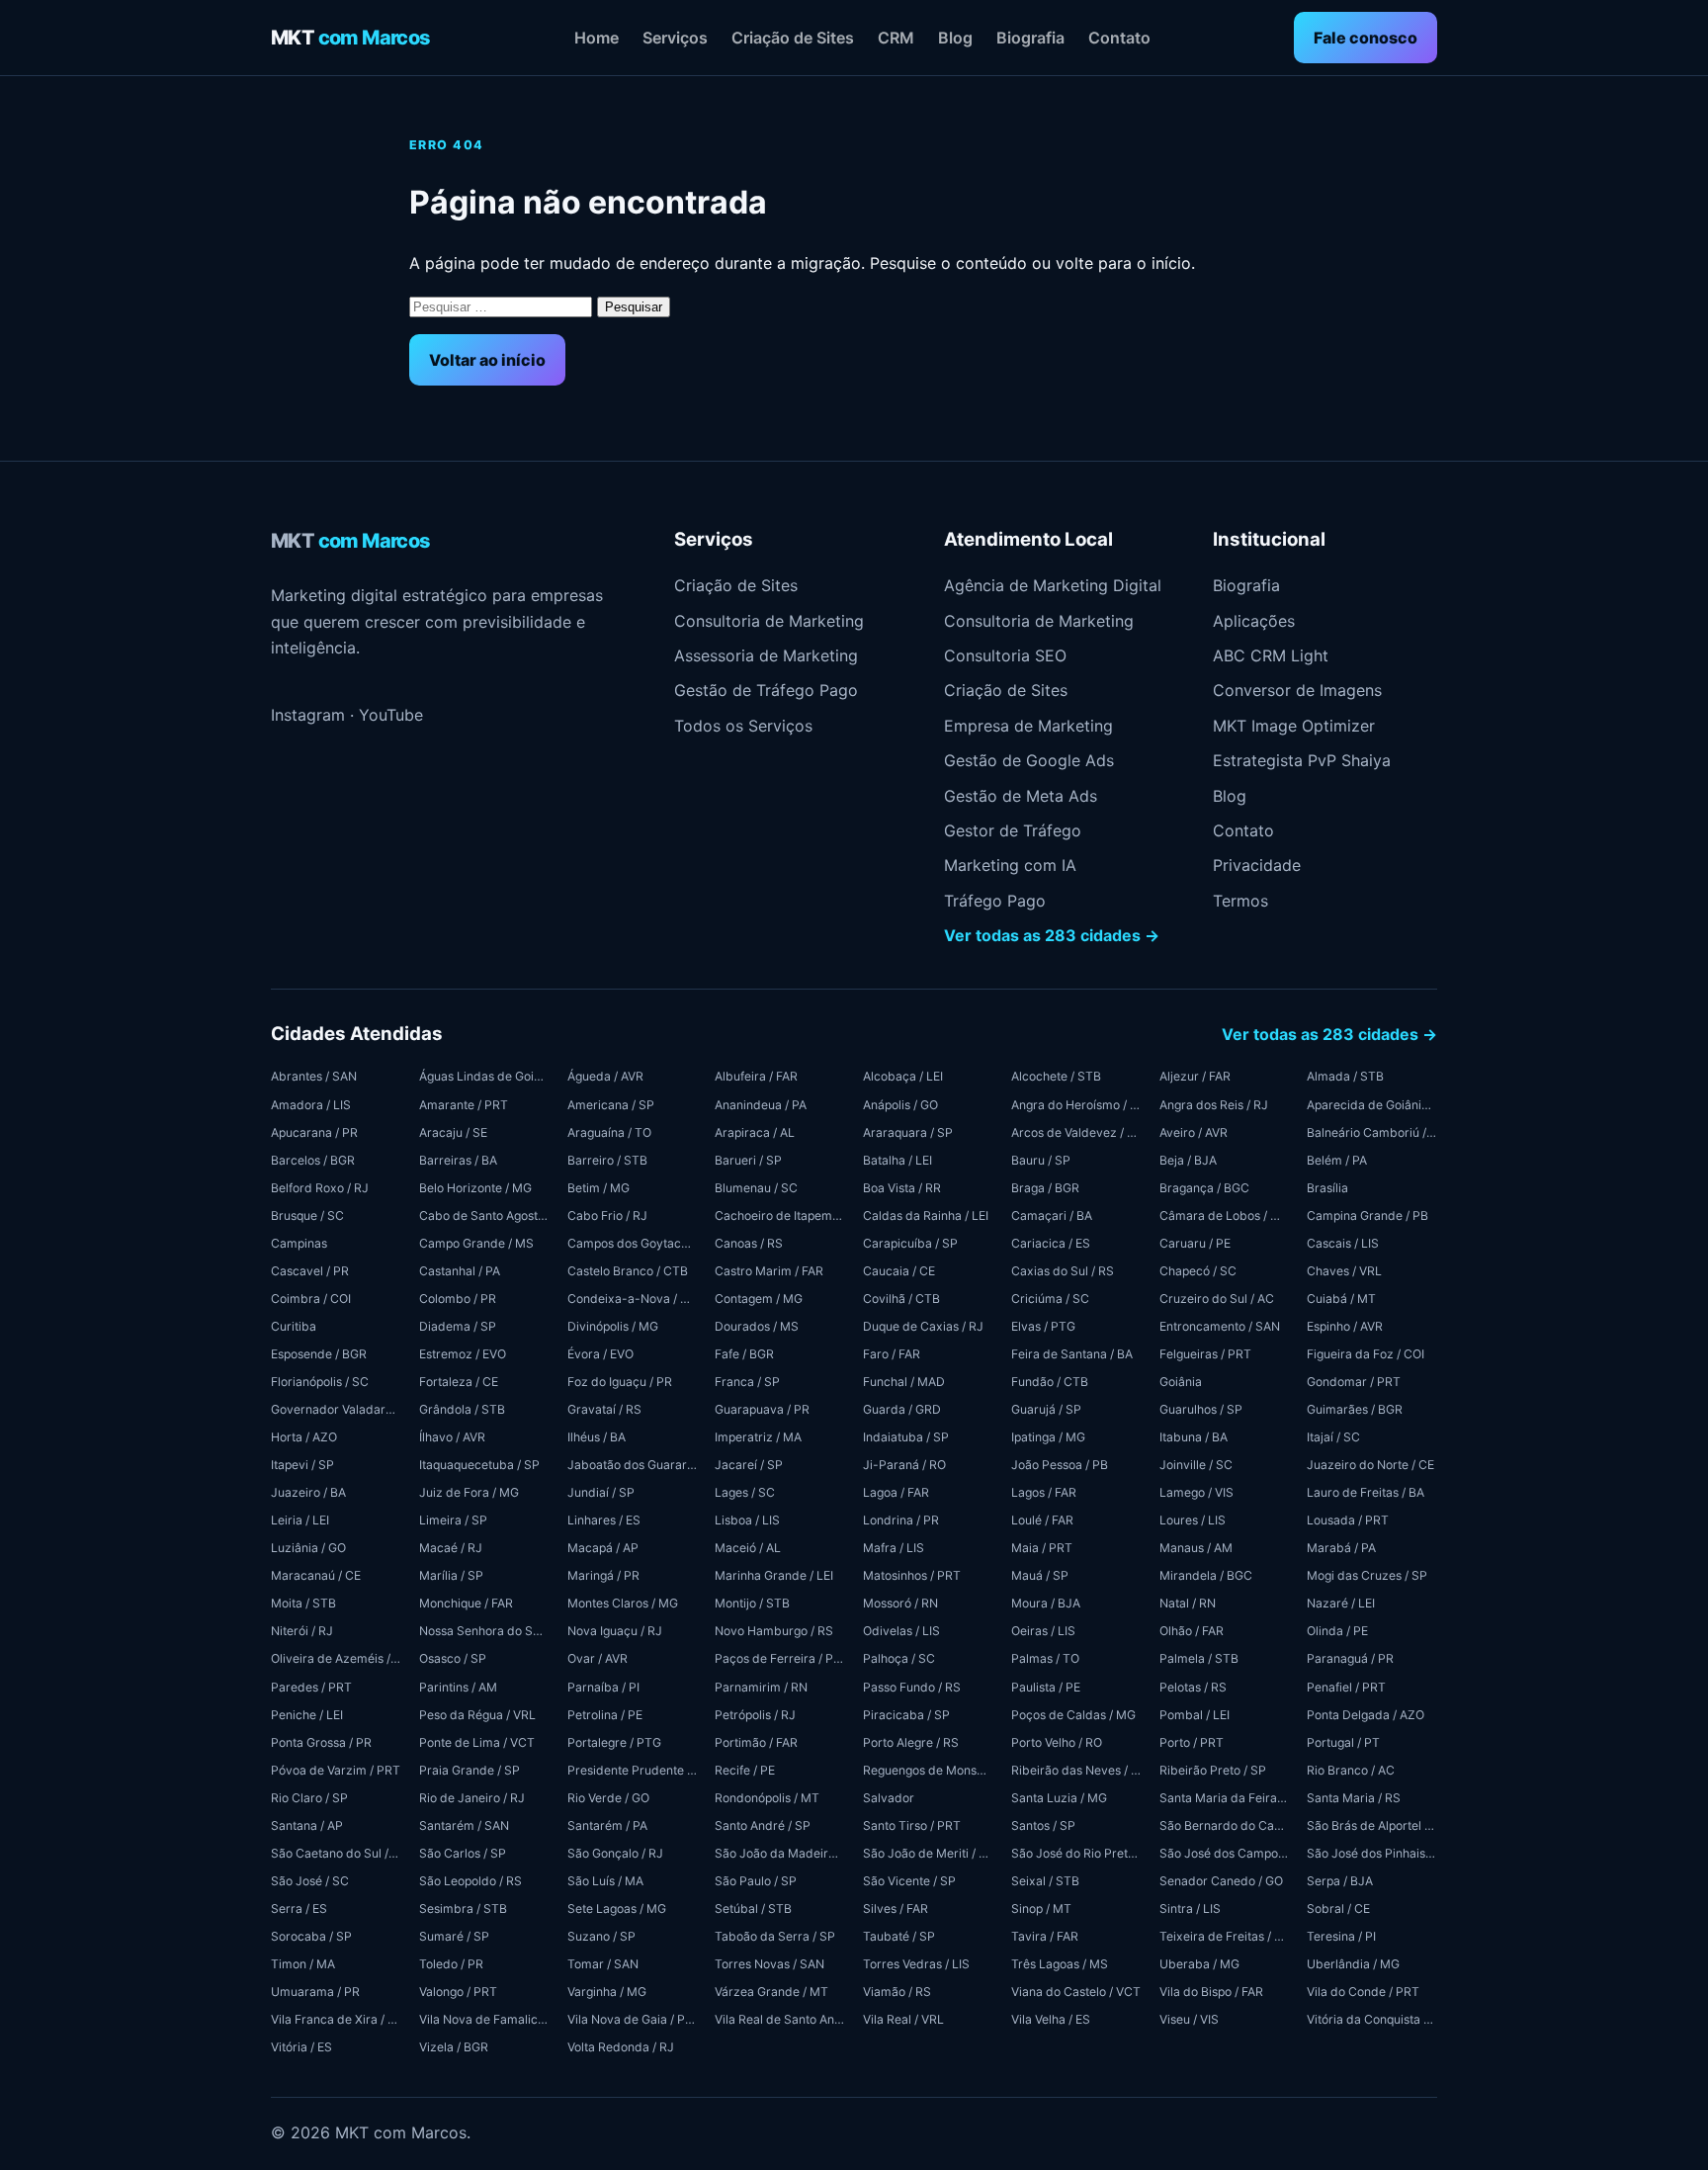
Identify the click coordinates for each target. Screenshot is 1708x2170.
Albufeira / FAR (756, 1076)
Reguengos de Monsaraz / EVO (928, 1770)
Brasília (1327, 1188)
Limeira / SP (453, 1520)
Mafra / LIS (894, 1548)
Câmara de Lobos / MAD (1225, 1215)
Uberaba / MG (1199, 1964)
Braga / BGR (1045, 1188)
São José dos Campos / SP (1225, 1853)
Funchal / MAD (904, 1382)
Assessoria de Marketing (766, 655)
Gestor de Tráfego (1013, 830)
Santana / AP (307, 1825)
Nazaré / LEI (1341, 1603)
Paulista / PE (1046, 1687)
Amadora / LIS (311, 1105)
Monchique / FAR (466, 1603)
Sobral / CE (1338, 1909)
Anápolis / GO (900, 1105)
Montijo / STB (752, 1603)
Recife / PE (745, 1770)
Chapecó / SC (1198, 1271)
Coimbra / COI (311, 1299)
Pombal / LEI (1195, 1715)
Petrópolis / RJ (755, 1715)
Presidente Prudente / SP (633, 1770)
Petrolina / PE (605, 1715)
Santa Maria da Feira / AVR (1225, 1798)
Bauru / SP (1041, 1160)
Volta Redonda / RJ (621, 2047)
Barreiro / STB (607, 1160)
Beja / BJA (1188, 1160)
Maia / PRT (1042, 1548)
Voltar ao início (487, 360)
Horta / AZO (304, 1437)
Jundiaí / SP (601, 1492)
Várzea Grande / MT (771, 1992)
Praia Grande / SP (470, 1770)
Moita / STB (303, 1603)
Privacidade (1257, 865)
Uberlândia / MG (1353, 1964)
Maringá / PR (603, 1575)
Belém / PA (1337, 1160)
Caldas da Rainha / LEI (926, 1215)
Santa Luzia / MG (1059, 1798)
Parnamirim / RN (761, 1687)
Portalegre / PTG (614, 1742)
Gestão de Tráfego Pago (766, 690)
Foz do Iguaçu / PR (620, 1382)
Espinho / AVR (1345, 1326)
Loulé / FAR (1042, 1520)
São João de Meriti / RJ (928, 1853)
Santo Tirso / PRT (912, 1825)
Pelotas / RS (1193, 1687)
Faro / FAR (892, 1354)
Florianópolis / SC (320, 1382)
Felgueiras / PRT (1205, 1354)
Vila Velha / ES (1051, 2019)
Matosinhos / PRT (912, 1575)
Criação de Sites (793, 38)
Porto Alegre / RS (911, 1742)
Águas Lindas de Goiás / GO (484, 1076)
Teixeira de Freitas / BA (1225, 1936)
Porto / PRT (1192, 1742)
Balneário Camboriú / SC (1372, 1132)
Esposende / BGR (319, 1354)
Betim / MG (598, 1188)
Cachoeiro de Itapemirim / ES (780, 1215)
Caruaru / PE (1195, 1243)
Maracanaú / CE (316, 1575)
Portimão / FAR (756, 1742)
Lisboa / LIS (747, 1520)
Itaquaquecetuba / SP (479, 1465)
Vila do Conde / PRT (1363, 1992)
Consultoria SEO (1005, 655)
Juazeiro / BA (308, 1492)
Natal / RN (1188, 1603)
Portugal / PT (1343, 1742)
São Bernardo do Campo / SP (1225, 1825)
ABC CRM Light (1271, 655)
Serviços (675, 38)
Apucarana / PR (314, 1132)
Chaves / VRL (1344, 1271)
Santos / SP (1043, 1825)
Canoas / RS (749, 1243)
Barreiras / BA (458, 1160)
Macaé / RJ (451, 1548)
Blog (955, 38)
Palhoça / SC (899, 1658)
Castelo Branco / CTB (628, 1271)
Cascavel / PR (310, 1271)
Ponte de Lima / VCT (477, 1742)
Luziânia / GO (308, 1548)
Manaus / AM (1196, 1548)
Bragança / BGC (1204, 1188)
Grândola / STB (462, 1409)
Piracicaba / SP (906, 1715)
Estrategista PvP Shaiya (1302, 760)
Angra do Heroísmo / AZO (1076, 1105)
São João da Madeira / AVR (780, 1853)
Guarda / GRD (902, 1409)
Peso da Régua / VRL (477, 1715)
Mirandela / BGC (1206, 1575)
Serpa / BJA (1340, 1881)
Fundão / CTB (1050, 1382)
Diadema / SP (458, 1326)
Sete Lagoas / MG (617, 1909)
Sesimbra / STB (463, 1909)
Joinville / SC (1196, 1465)
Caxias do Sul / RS (1063, 1271)
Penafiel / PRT (1346, 1687)
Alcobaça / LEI (903, 1076)
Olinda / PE (1337, 1631)
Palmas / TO (1045, 1658)
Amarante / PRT (464, 1105)
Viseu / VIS (1189, 2019)
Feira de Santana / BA (1072, 1354)
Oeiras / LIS (1043, 1631)
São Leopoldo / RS (470, 1881)
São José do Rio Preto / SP (1076, 1853)
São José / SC (310, 1881)
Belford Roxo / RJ (320, 1188)
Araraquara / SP (908, 1132)
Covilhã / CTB (901, 1299)
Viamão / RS (897, 1992)
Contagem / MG (759, 1299)
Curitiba (294, 1326)
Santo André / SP (763, 1825)
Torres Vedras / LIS (916, 1964)
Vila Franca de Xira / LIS (336, 2019)
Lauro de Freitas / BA (1366, 1492)
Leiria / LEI (300, 1520)
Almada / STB (1345, 1076)
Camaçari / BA (1052, 1215)
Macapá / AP (603, 1548)
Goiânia (1181, 1382)
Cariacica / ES (1051, 1243)
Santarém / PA (607, 1825)
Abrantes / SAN (314, 1076)
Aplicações (1254, 621)
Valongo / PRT (458, 1992)
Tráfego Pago (995, 901)
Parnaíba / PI (603, 1687)
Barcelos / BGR (313, 1160)
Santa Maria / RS (1354, 1798)
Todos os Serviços (743, 726)
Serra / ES (299, 1909)
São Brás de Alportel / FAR (1372, 1825)
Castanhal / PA (460, 1271)
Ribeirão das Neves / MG (1076, 1770)
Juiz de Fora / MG (469, 1492)
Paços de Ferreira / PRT (780, 1658)
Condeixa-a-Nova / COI (633, 1299)
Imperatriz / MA (758, 1437)
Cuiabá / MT (1341, 1299)
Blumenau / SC (756, 1188)
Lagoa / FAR (896, 1492)
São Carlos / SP (463, 1853)
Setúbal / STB (753, 1909)
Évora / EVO (600, 1354)
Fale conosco (1366, 38)
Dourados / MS (757, 1326)
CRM (896, 38)
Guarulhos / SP (1201, 1409)
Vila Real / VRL (903, 2019)
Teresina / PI (1341, 1936)
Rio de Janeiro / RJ (472, 1798)
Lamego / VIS (1196, 1492)
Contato (1119, 38)
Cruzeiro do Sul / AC (1217, 1299)
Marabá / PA (1341, 1548)
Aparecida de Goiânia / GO (1372, 1105)
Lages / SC (745, 1492)
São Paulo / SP (756, 1881)
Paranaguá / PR (1350, 1658)
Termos (1240, 901)
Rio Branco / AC (1351, 1770)
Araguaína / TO (609, 1132)
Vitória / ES (301, 2047)
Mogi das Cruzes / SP (1367, 1575)
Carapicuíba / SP (910, 1243)
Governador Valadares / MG (336, 1409)
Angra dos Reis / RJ (1214, 1105)
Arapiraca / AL (755, 1132)
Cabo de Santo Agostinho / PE (484, 1215)
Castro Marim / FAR (769, 1271)
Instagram (308, 715)
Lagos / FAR (1044, 1492)
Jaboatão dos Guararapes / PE (633, 1465)
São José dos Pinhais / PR (1372, 1853)
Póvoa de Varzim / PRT (336, 1770)
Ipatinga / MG (1048, 1437)
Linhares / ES (604, 1520)
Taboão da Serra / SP (775, 1936)
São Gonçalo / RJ (615, 1853)
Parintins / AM (458, 1687)
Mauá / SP (1040, 1575)
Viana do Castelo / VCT (1076, 1992)
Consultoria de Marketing (769, 621)
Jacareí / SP (749, 1465)
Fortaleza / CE (459, 1382)
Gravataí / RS (604, 1409)
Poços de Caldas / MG (1073, 1715)
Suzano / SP (601, 1936)
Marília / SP (451, 1575)
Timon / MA (303, 1964)
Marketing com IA (1010, 865)
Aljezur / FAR (1195, 1076)
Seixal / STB (1045, 1881)
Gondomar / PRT (1354, 1382)
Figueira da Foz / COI (1366, 1354)
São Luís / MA (605, 1881)
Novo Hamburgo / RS (774, 1631)
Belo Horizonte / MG (475, 1188)
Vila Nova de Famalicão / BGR (484, 2019)
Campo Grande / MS (476, 1243)
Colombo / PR (458, 1299)
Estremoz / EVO (463, 1354)
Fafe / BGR (744, 1354)
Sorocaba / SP (311, 1936)
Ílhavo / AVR (452, 1437)
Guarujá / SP (1046, 1409)
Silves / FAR (896, 1909)
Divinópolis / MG (613, 1326)
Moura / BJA (1046, 1603)
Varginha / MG (607, 1992)
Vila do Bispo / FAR (1211, 1992)
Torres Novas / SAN (769, 1964)
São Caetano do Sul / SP (336, 1853)
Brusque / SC (307, 1215)
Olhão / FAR (1192, 1631)
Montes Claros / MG (623, 1603)
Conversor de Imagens (1297, 690)
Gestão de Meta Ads (1021, 796)
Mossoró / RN (900, 1603)
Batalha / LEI (897, 1160)
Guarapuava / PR (762, 1409)
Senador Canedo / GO (1221, 1881)
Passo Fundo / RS (912, 1687)
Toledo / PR (451, 1964)
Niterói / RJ (302, 1631)
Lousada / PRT (1348, 1520)
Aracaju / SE (453, 1132)
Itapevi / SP (302, 1465)
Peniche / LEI (307, 1715)
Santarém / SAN (464, 1825)
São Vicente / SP (909, 1881)
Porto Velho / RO (1057, 1742)
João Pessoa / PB (1060, 1465)
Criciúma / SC (1050, 1299)
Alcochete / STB (1056, 1076)
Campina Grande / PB (1367, 1215)
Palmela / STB (1199, 1658)
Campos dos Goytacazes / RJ (633, 1243)
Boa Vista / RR (902, 1188)
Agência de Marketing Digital (1053, 585)
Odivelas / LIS (901, 1631)
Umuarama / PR (315, 1992)
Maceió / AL (748, 1548)
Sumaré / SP (454, 1936)
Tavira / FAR (1045, 1936)
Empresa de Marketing (1028, 726)
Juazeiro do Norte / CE (1370, 1465)
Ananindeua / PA (761, 1105)
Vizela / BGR (454, 2047)
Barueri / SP (748, 1160)
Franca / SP (747, 1382)
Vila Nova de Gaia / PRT (633, 2019)
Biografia (1030, 38)
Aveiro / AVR (1194, 1132)
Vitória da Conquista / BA (1372, 2019)
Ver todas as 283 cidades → (1052, 935)
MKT (351, 38)
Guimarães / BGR (1355, 1409)
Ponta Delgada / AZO (1366, 1715)
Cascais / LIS (1343, 1243)
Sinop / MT (1041, 1909)
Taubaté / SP (899, 1936)
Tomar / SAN (603, 1964)
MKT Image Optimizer (1294, 726)
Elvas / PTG (1043, 1326)
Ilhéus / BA (597, 1437)
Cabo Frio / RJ (607, 1215)
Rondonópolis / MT (767, 1798)
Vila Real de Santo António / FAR (780, 2019)
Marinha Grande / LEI (774, 1575)
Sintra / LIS (1190, 1909)
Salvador (889, 1798)
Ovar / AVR (598, 1658)
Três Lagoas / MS (1060, 1964)
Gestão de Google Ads (1029, 760)
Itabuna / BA (1194, 1437)
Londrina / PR (901, 1520)
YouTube (391, 715)
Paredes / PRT (311, 1687)
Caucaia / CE (899, 1271)
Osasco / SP (453, 1658)
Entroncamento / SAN (1220, 1326)
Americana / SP (611, 1105)
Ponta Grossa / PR (321, 1742)
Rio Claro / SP (309, 1798)
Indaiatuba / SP (906, 1437)
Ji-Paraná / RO (904, 1465)
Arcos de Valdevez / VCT (1076, 1132)
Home (597, 38)
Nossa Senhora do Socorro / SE (484, 1631)
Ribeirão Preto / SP (1213, 1770)
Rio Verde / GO (608, 1798)
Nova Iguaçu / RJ (615, 1631)
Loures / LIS (1193, 1520)
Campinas (299, 1243)
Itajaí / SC (1333, 1437)
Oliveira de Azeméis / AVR (336, 1658)
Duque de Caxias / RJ (923, 1326)
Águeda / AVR (605, 1076)
